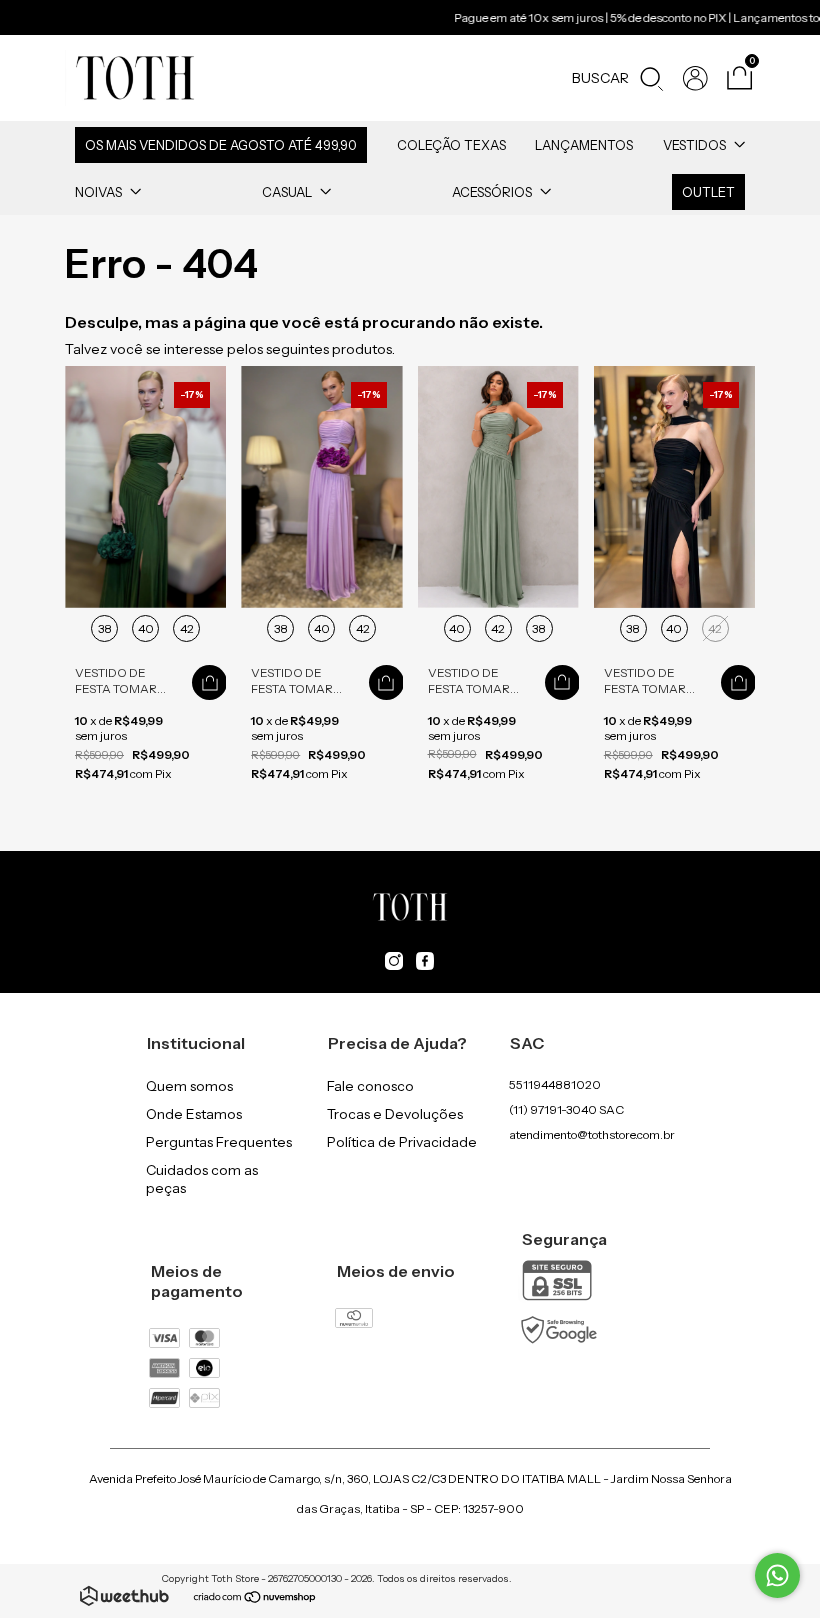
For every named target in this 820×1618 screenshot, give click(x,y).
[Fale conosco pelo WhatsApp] (777, 1575)
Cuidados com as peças (202, 1179)
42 (187, 628)
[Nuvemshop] (255, 1599)
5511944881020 (555, 1084)
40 (146, 628)
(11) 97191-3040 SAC (566, 1109)
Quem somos (189, 1086)
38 (105, 628)
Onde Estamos (194, 1114)
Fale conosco (370, 1086)
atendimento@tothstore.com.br (592, 1134)
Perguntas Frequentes (219, 1142)
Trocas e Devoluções (395, 1114)
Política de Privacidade (402, 1142)
